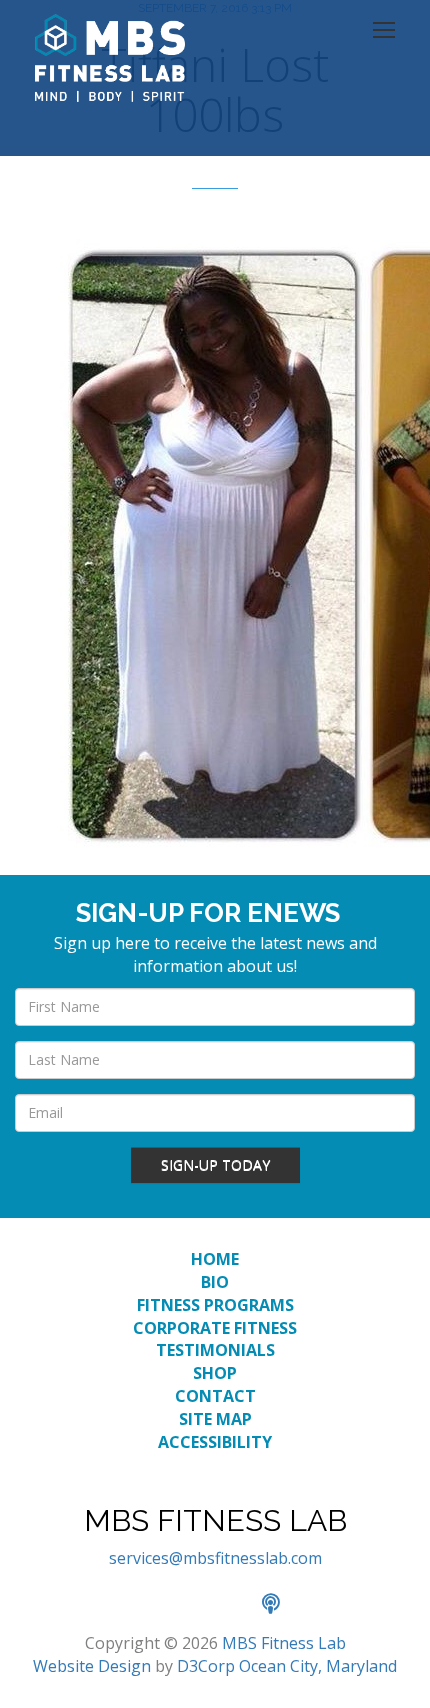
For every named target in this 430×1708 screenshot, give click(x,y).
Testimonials (215, 1350)
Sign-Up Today (215, 1164)
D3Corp (206, 1666)
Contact (215, 1396)
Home (215, 1259)
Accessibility (215, 1442)
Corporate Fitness (215, 1328)
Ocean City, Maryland (318, 1666)
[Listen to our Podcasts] (281, 1605)
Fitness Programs (215, 1305)
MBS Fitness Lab (284, 1643)
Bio (215, 1282)
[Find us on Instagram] (238, 1605)
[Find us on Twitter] (194, 1605)
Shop (215, 1373)
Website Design (92, 1666)
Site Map (215, 1419)
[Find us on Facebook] (150, 1605)
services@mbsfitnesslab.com (215, 1558)
